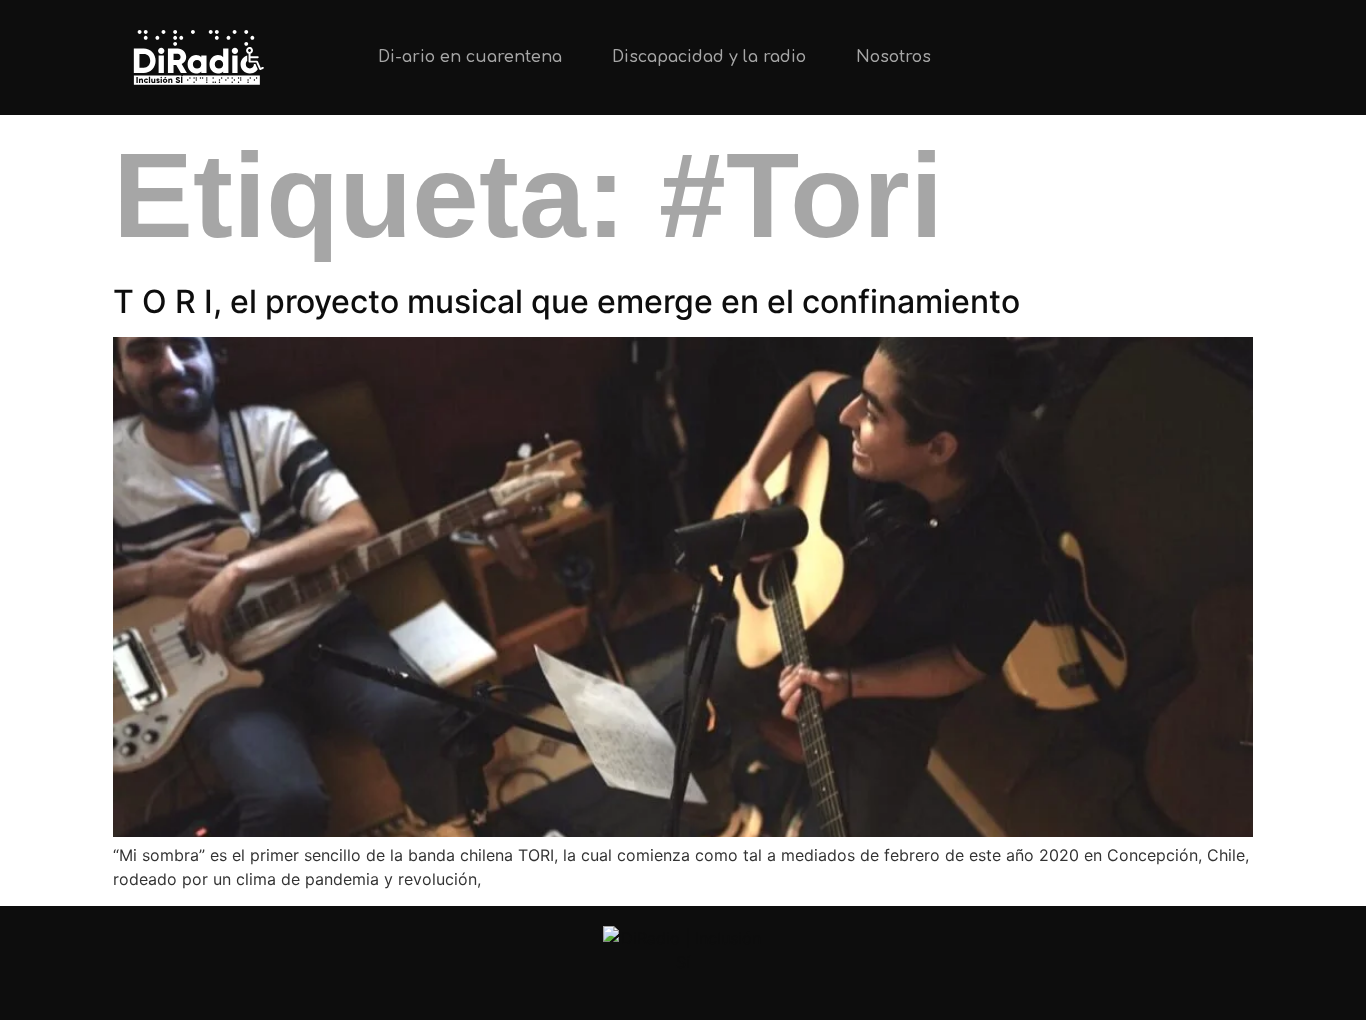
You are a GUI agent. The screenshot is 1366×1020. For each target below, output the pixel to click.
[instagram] (683, 992)
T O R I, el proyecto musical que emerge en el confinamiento (566, 301)
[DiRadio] (683, 950)
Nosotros (893, 57)
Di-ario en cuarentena (470, 57)
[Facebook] (1225, 57)
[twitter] (633, 992)
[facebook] (733, 992)
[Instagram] (1159, 57)
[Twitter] (1092, 57)
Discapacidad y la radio (709, 57)
